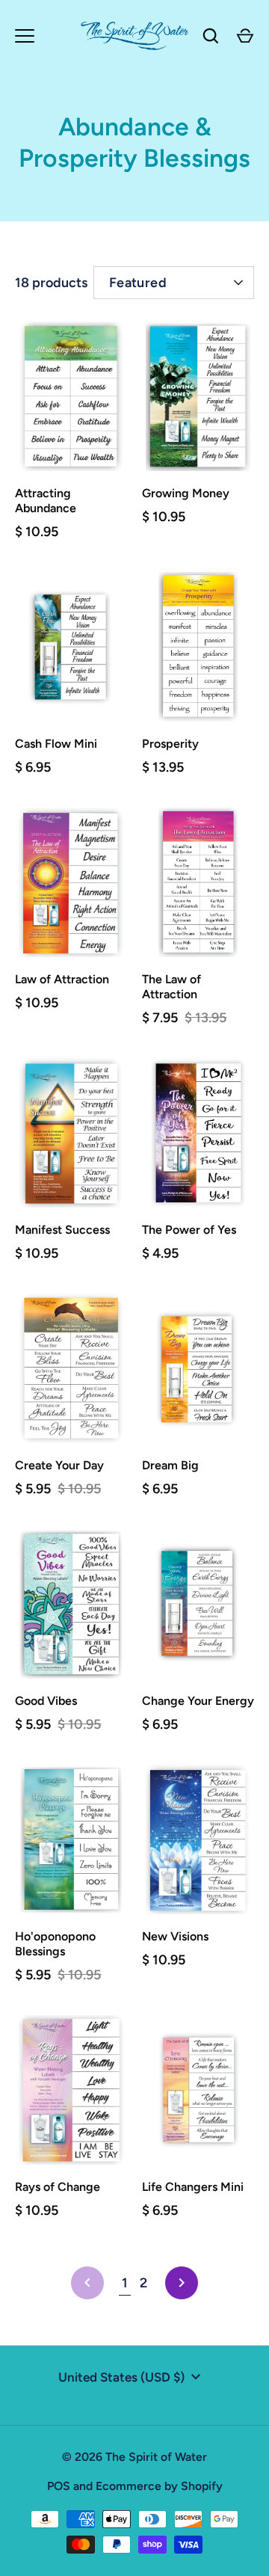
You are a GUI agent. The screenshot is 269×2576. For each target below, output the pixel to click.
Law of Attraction (62, 979)
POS (59, 2486)
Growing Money (186, 493)
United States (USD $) (121, 2377)
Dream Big (170, 1465)
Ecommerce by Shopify (159, 2486)
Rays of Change (58, 2187)
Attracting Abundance (46, 501)
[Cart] (245, 36)
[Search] (211, 36)
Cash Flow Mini (56, 744)
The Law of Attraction (171, 987)
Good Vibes (46, 1701)
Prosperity (170, 744)
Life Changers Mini (193, 2187)
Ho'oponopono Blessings (55, 1944)
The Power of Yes (189, 1230)
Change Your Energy (198, 1701)
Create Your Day (59, 1465)
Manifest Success (62, 1230)
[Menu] (25, 36)
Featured (138, 283)
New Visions (175, 1936)
